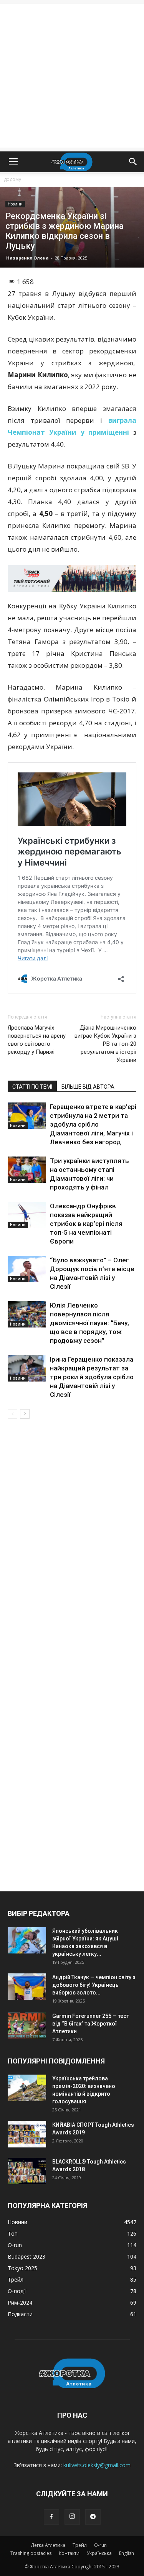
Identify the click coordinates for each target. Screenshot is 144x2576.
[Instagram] (72, 2517)
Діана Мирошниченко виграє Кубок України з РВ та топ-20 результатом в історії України (105, 1044)
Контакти (69, 2553)
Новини (15, 204)
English (127, 2553)
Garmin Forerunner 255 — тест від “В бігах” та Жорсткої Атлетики (91, 2024)
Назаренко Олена (27, 258)
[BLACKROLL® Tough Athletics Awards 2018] (27, 2171)
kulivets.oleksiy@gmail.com (97, 2465)
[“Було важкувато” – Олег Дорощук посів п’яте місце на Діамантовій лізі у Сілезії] (27, 1269)
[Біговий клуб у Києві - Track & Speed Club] (72, 578)
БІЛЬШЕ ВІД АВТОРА (88, 1087)
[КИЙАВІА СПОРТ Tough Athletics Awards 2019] (27, 2134)
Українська (99, 2553)
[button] (133, 162)
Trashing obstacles (31, 2553)
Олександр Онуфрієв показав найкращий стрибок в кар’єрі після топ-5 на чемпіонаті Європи (86, 1224)
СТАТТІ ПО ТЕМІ (32, 1087)
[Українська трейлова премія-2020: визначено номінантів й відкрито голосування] (27, 2088)
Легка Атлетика (48, 2545)
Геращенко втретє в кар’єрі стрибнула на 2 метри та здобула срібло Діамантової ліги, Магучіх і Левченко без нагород (93, 1124)
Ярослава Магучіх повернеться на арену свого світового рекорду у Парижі (37, 1040)
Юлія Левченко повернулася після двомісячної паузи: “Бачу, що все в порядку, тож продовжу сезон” (89, 1323)
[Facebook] (51, 2517)
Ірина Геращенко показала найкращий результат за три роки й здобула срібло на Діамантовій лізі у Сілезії (92, 1377)
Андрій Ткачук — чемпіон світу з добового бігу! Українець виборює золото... (94, 1985)
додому (12, 179)
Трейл (80, 2545)
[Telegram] (93, 2517)
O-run (100, 2545)
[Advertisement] (72, 76)
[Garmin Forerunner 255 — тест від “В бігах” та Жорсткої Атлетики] (27, 2025)
